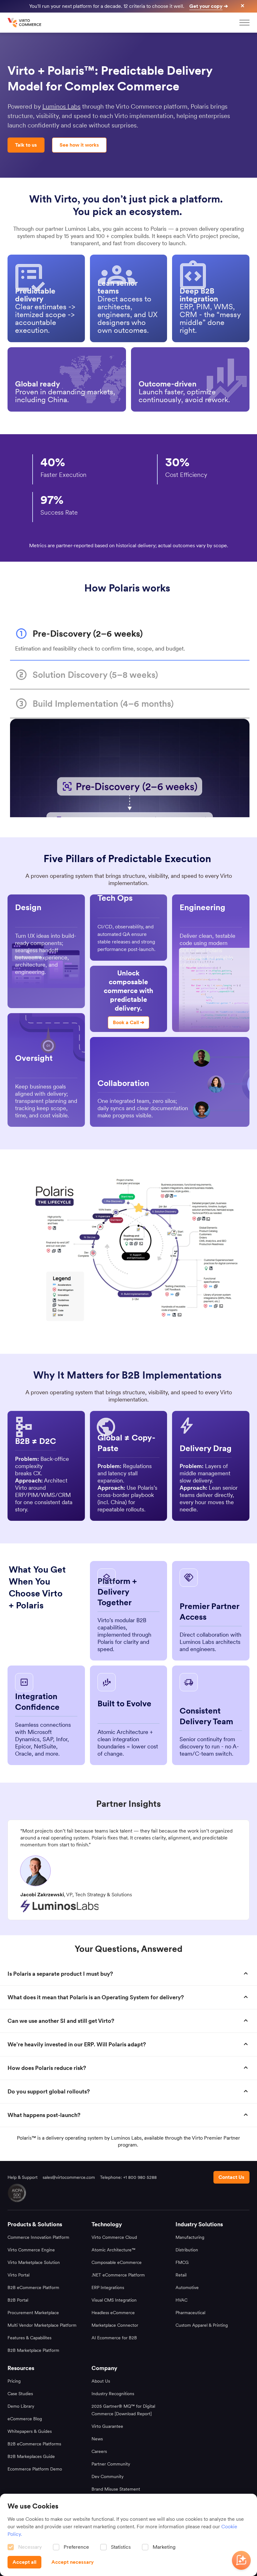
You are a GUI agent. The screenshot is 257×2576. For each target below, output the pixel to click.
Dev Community (108, 2476)
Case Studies (20, 2394)
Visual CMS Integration (114, 2300)
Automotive (187, 2287)
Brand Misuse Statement (116, 2489)
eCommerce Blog (25, 2419)
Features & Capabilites (29, 2338)
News (97, 2439)
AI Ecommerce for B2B (114, 2338)
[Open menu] (244, 23)
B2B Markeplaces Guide (31, 2456)
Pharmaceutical (190, 2313)
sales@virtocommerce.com (69, 2177)
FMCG (182, 2262)
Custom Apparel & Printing (202, 2325)
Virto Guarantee (107, 2426)
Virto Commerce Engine (31, 2250)
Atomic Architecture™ (113, 2250)
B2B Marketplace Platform (33, 2350)
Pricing (14, 2381)
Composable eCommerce (117, 2262)
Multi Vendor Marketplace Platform (42, 2325)
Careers (99, 2451)
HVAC (181, 2300)
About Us (101, 2381)
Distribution (187, 2250)
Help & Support (23, 2177)
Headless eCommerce (113, 2313)
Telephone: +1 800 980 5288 (128, 2177)
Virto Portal (18, 2275)
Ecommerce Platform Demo (35, 2469)
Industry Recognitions (113, 2394)
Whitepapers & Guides (30, 2431)
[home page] (25, 23)
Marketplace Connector (115, 2325)
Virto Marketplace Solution (34, 2262)
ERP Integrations (108, 2287)
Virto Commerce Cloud (114, 2237)
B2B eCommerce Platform (33, 2287)
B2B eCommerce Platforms (34, 2444)
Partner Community (111, 2464)
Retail (181, 2275)
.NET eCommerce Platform (118, 2275)
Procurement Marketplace (33, 2313)
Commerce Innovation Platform (38, 2237)
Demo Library (21, 2406)
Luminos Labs (61, 106)
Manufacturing (190, 2237)
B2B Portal (18, 2300)
